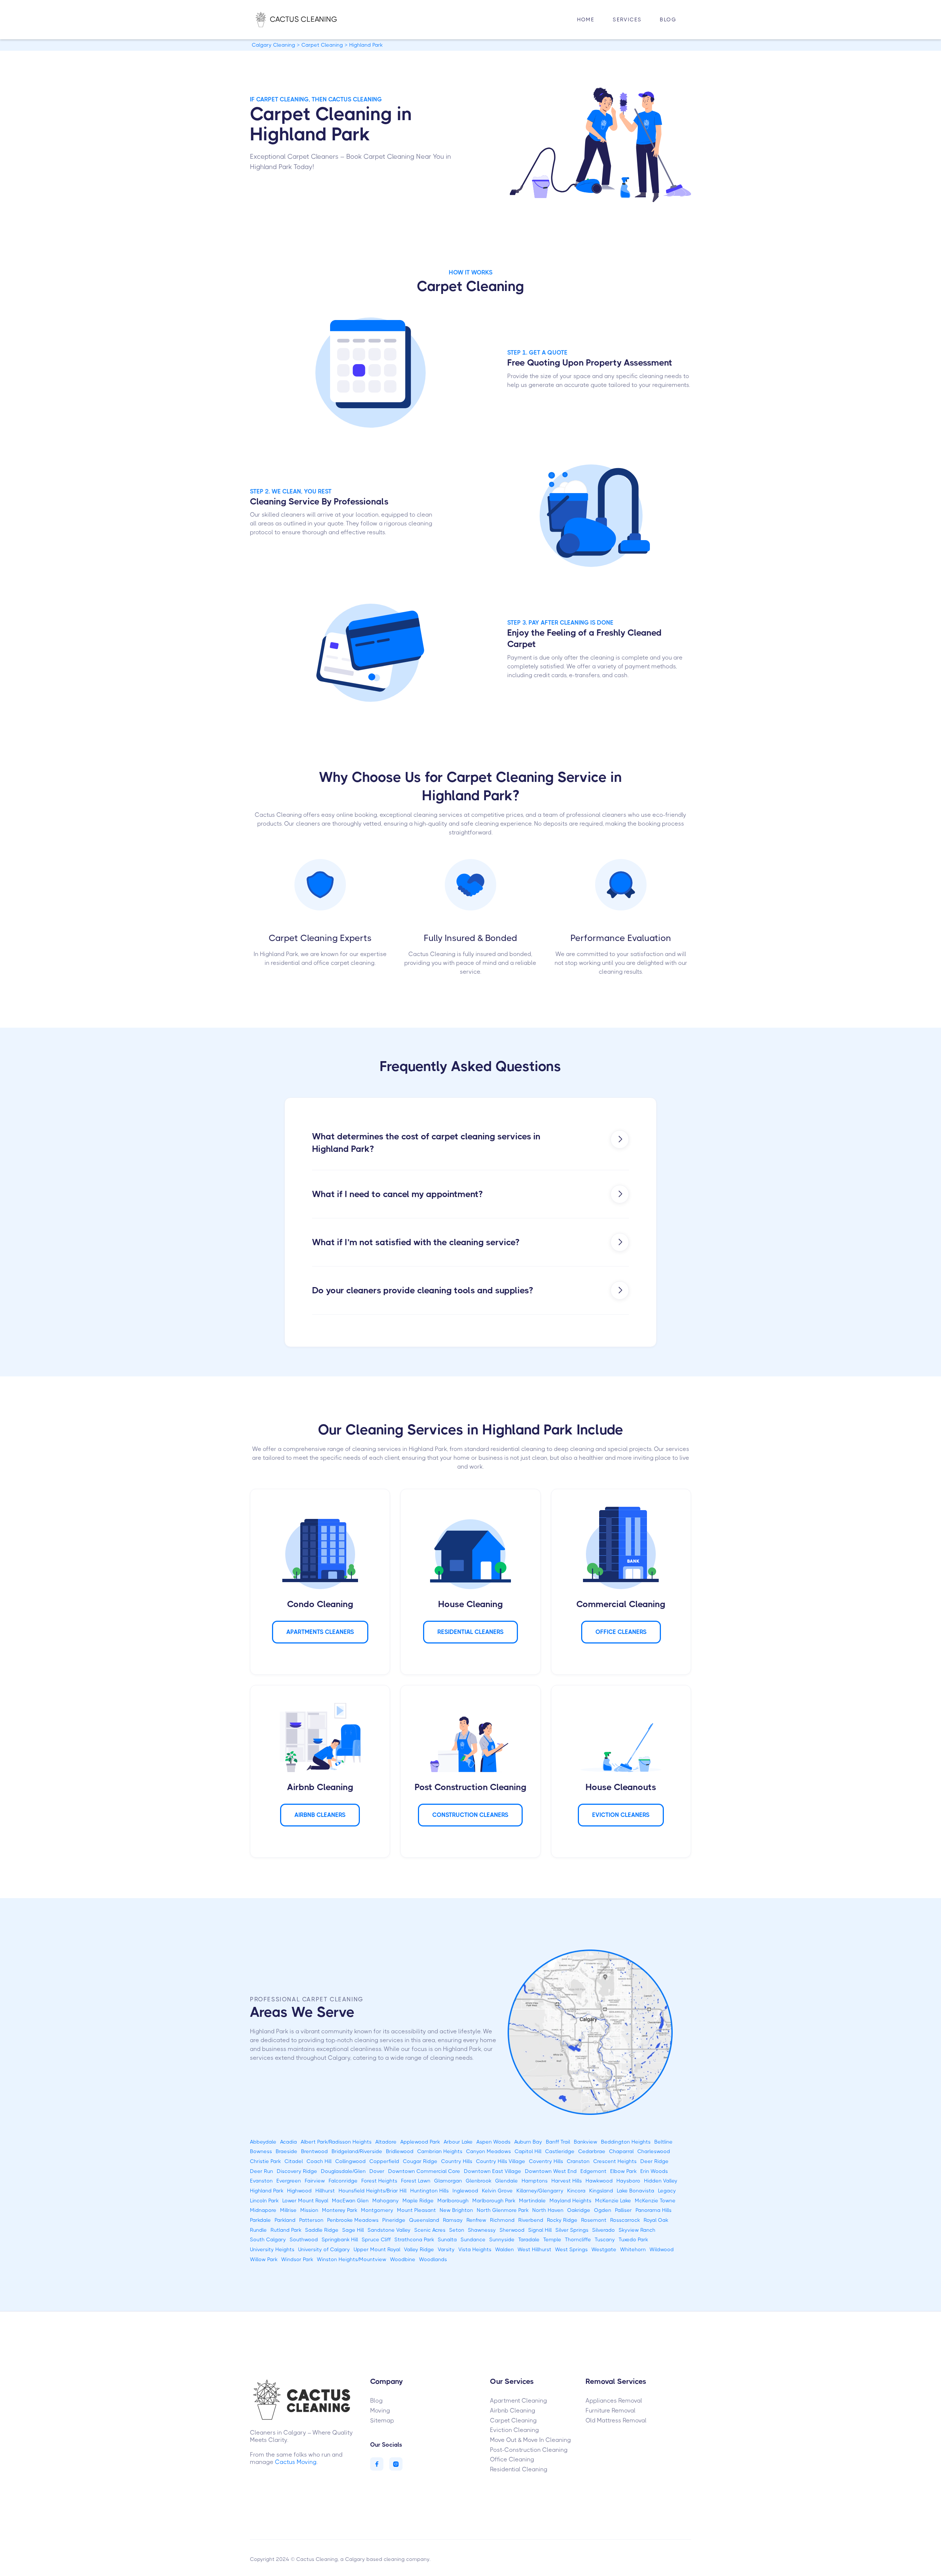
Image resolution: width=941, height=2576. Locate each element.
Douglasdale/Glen (343, 2171)
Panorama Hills (654, 2210)
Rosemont (594, 2220)
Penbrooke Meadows (353, 2220)
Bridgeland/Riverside (357, 2151)
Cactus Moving (296, 2462)
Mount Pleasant (416, 2210)
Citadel (294, 2161)
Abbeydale (263, 2142)
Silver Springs (572, 2230)
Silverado (604, 2230)
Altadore (386, 2142)
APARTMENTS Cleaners (320, 1632)
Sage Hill (353, 2230)
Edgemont (593, 2171)
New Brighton (456, 2210)
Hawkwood (599, 2181)
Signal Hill (540, 2230)
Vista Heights (475, 2249)
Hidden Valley (661, 2181)
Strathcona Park (414, 2239)
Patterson (311, 2220)
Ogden (603, 2210)
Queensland (424, 2220)
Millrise (288, 2210)
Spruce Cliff (376, 2239)
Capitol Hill (528, 2151)
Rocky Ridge (562, 2220)
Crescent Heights (615, 2161)
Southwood (304, 2239)
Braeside (287, 2151)
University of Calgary (324, 2249)
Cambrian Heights (440, 2151)
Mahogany (386, 2200)
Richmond (502, 2220)
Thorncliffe (578, 2239)
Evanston (261, 2181)
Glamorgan (448, 2181)
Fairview (315, 2181)
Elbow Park (623, 2171)
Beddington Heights (626, 2142)
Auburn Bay (528, 2142)
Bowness (261, 2151)
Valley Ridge (419, 2249)
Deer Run (262, 2171)
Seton (457, 2230)
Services (627, 19)
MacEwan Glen (350, 2200)
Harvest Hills (567, 2181)
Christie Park (265, 2161)
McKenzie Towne (655, 2200)
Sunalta (447, 2239)
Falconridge (343, 2181)
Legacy (667, 2191)
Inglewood (465, 2191)
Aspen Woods (493, 2142)
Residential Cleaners (470, 1632)
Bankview (586, 2142)
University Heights (272, 2249)
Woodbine (403, 2259)
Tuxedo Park (633, 2239)
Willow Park (264, 2259)
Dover (377, 2171)
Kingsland (601, 2191)
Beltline (663, 2142)
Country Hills (457, 2161)
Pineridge (394, 2220)
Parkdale (260, 2220)
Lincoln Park (264, 2200)
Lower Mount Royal (305, 2200)
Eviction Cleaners (621, 1815)
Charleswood (654, 2151)
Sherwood (512, 2230)
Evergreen (289, 2181)
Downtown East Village (493, 2171)
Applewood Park (420, 2142)
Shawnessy (482, 2230)
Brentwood (314, 2151)
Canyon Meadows (489, 2151)
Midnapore (263, 2210)
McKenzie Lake (613, 2200)
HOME (586, 19)
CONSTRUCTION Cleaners (470, 1815)
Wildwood (662, 2249)
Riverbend (531, 2220)
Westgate (604, 2249)
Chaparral (621, 2151)
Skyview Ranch (637, 2230)
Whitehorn (633, 2249)
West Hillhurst (534, 2249)
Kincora (576, 2191)
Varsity (446, 2249)
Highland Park (267, 2191)
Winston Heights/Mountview (352, 2259)
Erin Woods (654, 2171)
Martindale (532, 2200)
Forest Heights (379, 2181)
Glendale (507, 2181)
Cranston (578, 2161)
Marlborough (453, 2200)
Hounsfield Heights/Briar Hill (373, 2191)
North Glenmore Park (503, 2210)
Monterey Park (340, 2210)
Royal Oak (656, 2220)
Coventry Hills (546, 2161)
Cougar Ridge (420, 2161)
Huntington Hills (430, 2191)
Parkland (285, 2220)
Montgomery (377, 2210)
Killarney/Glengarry (540, 2191)
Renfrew (476, 2220)
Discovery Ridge (297, 2171)
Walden (505, 2249)
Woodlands (433, 2259)
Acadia (289, 2142)
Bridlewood (400, 2151)
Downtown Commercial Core (424, 2171)
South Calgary (268, 2239)
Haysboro (628, 2181)
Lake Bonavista (636, 2191)
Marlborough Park (494, 2200)
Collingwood (350, 2161)
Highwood (299, 2191)
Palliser (623, 2210)
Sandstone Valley (389, 2230)
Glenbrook (479, 2181)
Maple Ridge (418, 2200)
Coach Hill (319, 2161)
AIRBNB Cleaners (320, 1815)
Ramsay (453, 2220)
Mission (309, 2210)
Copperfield (384, 2161)
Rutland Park (286, 2230)
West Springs (571, 2249)
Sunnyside (502, 2239)
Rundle (258, 2230)
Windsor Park (297, 2259)
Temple (552, 2239)
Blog (668, 19)
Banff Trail (558, 2142)
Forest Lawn (416, 2181)
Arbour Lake (458, 2142)
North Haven (548, 2210)
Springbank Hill (340, 2239)
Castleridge (560, 2151)
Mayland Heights (570, 2200)
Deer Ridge (654, 2161)
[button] (627, 20)
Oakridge (579, 2210)
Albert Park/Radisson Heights (336, 2142)
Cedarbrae (592, 2151)
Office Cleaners (621, 1632)
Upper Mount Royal (377, 2249)
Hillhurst (325, 2191)
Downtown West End (551, 2171)
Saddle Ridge (322, 2230)
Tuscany (605, 2239)
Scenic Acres (430, 2230)
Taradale (529, 2239)
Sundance (473, 2239)
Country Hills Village (501, 2161)
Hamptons (535, 2181)
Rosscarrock (625, 2220)
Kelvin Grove (497, 2191)
